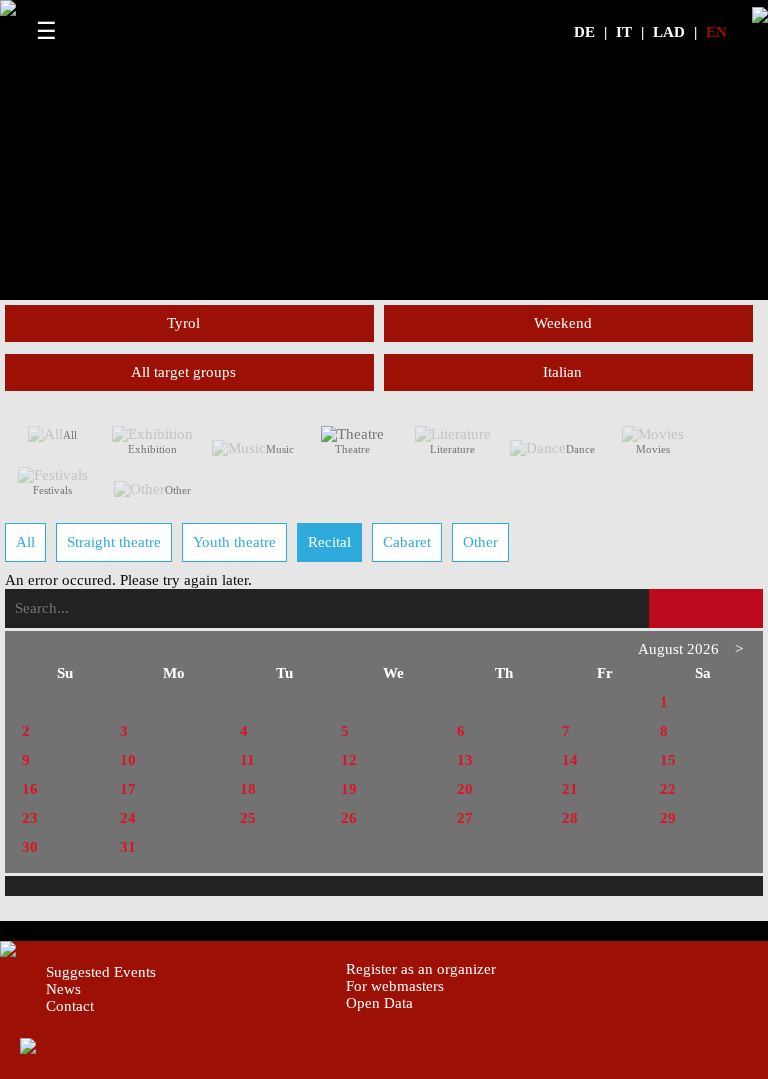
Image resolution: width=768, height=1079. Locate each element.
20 (465, 789)
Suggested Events (101, 972)
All (70, 435)
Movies (653, 449)
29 (668, 818)
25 (248, 818)
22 (668, 789)
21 (570, 789)
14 (570, 760)
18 (248, 789)
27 (465, 818)
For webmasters (395, 986)
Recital (329, 542)
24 (128, 818)
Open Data (379, 1003)
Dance (580, 449)
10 (128, 760)
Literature (452, 449)
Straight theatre (114, 542)
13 (465, 760)
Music (280, 449)
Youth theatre (234, 542)
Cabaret (407, 542)
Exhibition (152, 449)
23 (30, 818)
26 (349, 818)
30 (30, 847)
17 (128, 789)
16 (30, 789)
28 (570, 818)
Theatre (352, 449)
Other (178, 490)
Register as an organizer (421, 969)
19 (349, 789)
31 (128, 847)
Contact (70, 1006)
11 (247, 760)
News (63, 989)
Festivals (52, 490)
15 (668, 760)
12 (349, 760)
